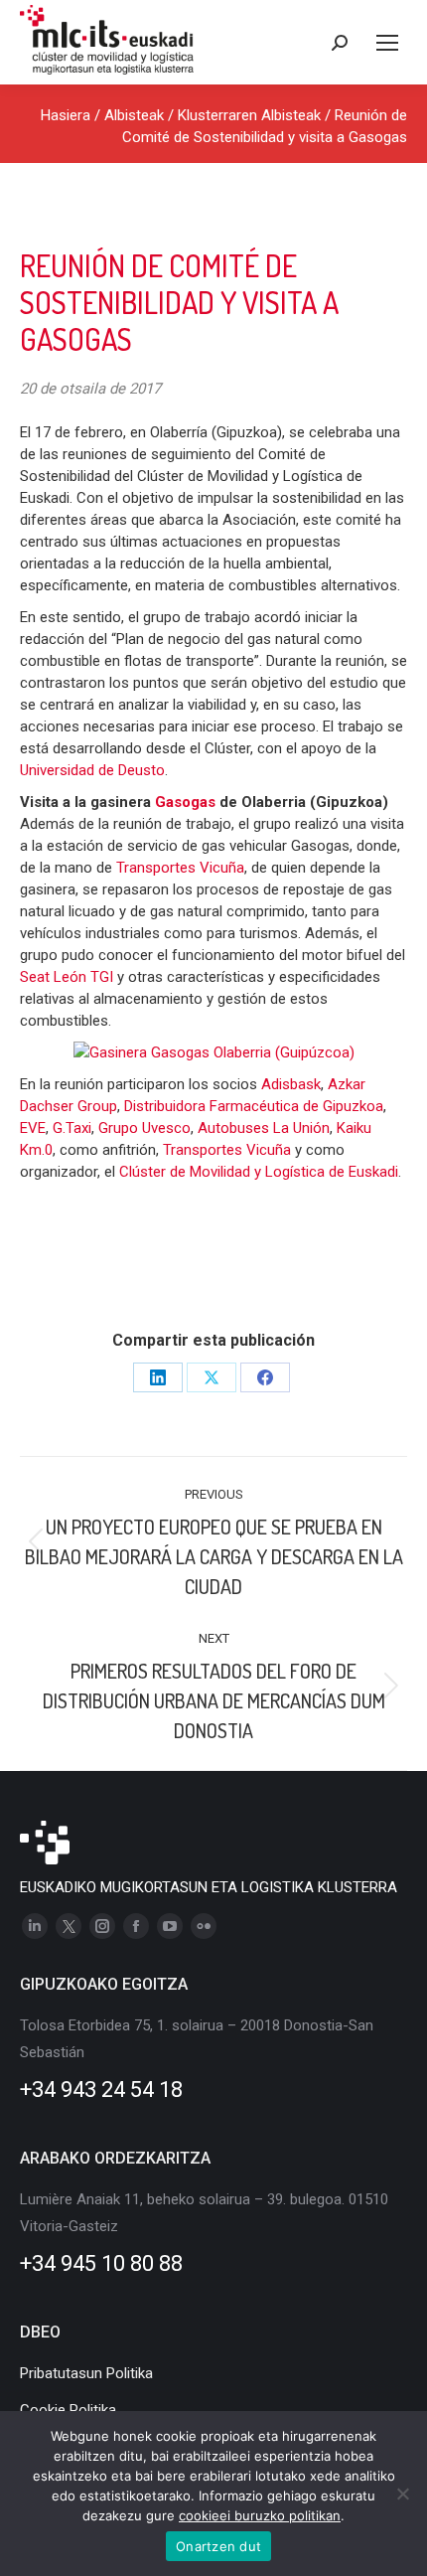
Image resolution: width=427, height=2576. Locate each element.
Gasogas (187, 802)
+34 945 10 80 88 (101, 2263)
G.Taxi (72, 1128)
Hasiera (66, 115)
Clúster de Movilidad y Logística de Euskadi (259, 1172)
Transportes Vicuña (180, 868)
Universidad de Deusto (92, 770)
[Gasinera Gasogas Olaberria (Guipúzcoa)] (214, 1052)
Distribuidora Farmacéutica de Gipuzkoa (254, 1106)
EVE (33, 1128)
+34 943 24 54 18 (101, 2090)
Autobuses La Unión (264, 1128)
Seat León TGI (69, 977)
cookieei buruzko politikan (260, 2515)
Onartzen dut (218, 2546)
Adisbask (291, 1084)
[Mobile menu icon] (387, 43)
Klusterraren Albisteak (249, 115)
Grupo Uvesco (144, 1128)
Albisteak (134, 115)
